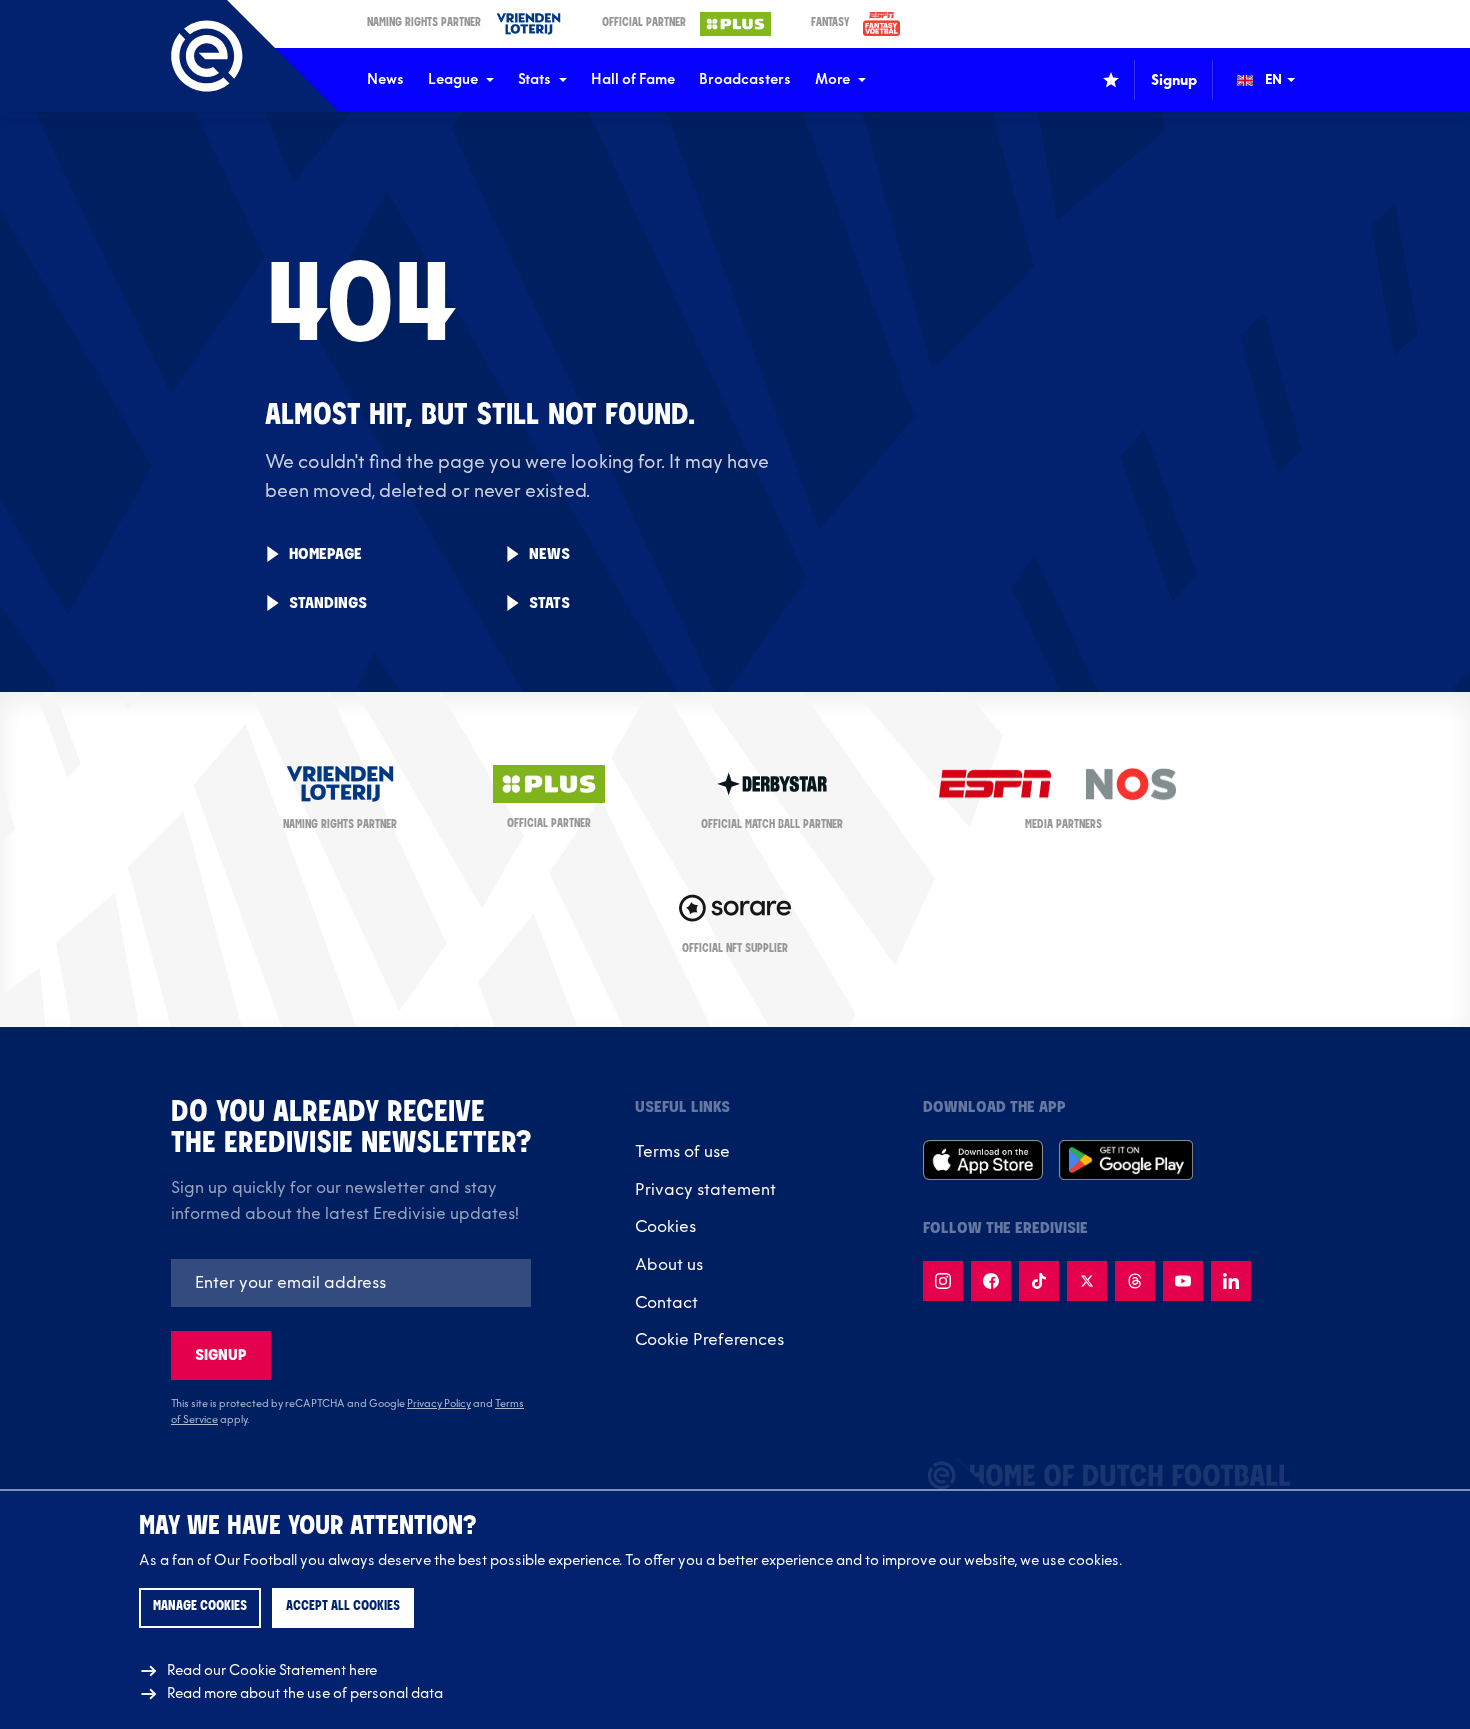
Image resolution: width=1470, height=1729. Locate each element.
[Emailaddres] (351, 1283)
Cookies (665, 1227)
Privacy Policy (439, 1404)
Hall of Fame (633, 79)
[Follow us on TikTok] (1039, 1281)
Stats (534, 79)
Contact (666, 1303)
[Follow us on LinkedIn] (1231, 1281)
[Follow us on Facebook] (991, 1281)
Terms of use (682, 1152)
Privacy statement (705, 1190)
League (453, 79)
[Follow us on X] (1087, 1281)
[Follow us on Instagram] (943, 1281)
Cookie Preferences (709, 1340)
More (832, 79)
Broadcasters (745, 79)
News (385, 79)
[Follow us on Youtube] (1183, 1281)
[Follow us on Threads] (1135, 1281)
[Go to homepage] (207, 56)
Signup (221, 1355)
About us (669, 1265)
